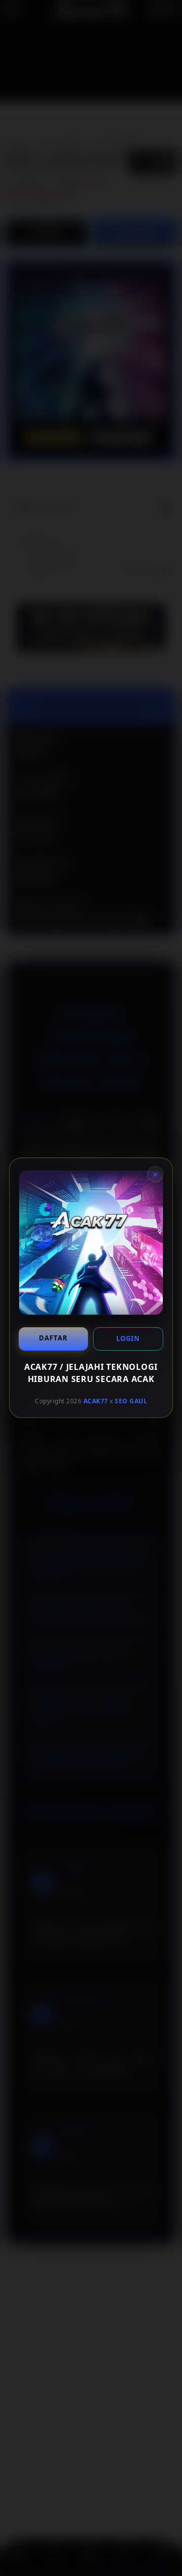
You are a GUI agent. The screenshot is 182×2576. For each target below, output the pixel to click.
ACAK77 (96, 1401)
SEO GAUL (131, 1401)
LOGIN (128, 1338)
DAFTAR (53, 1338)
